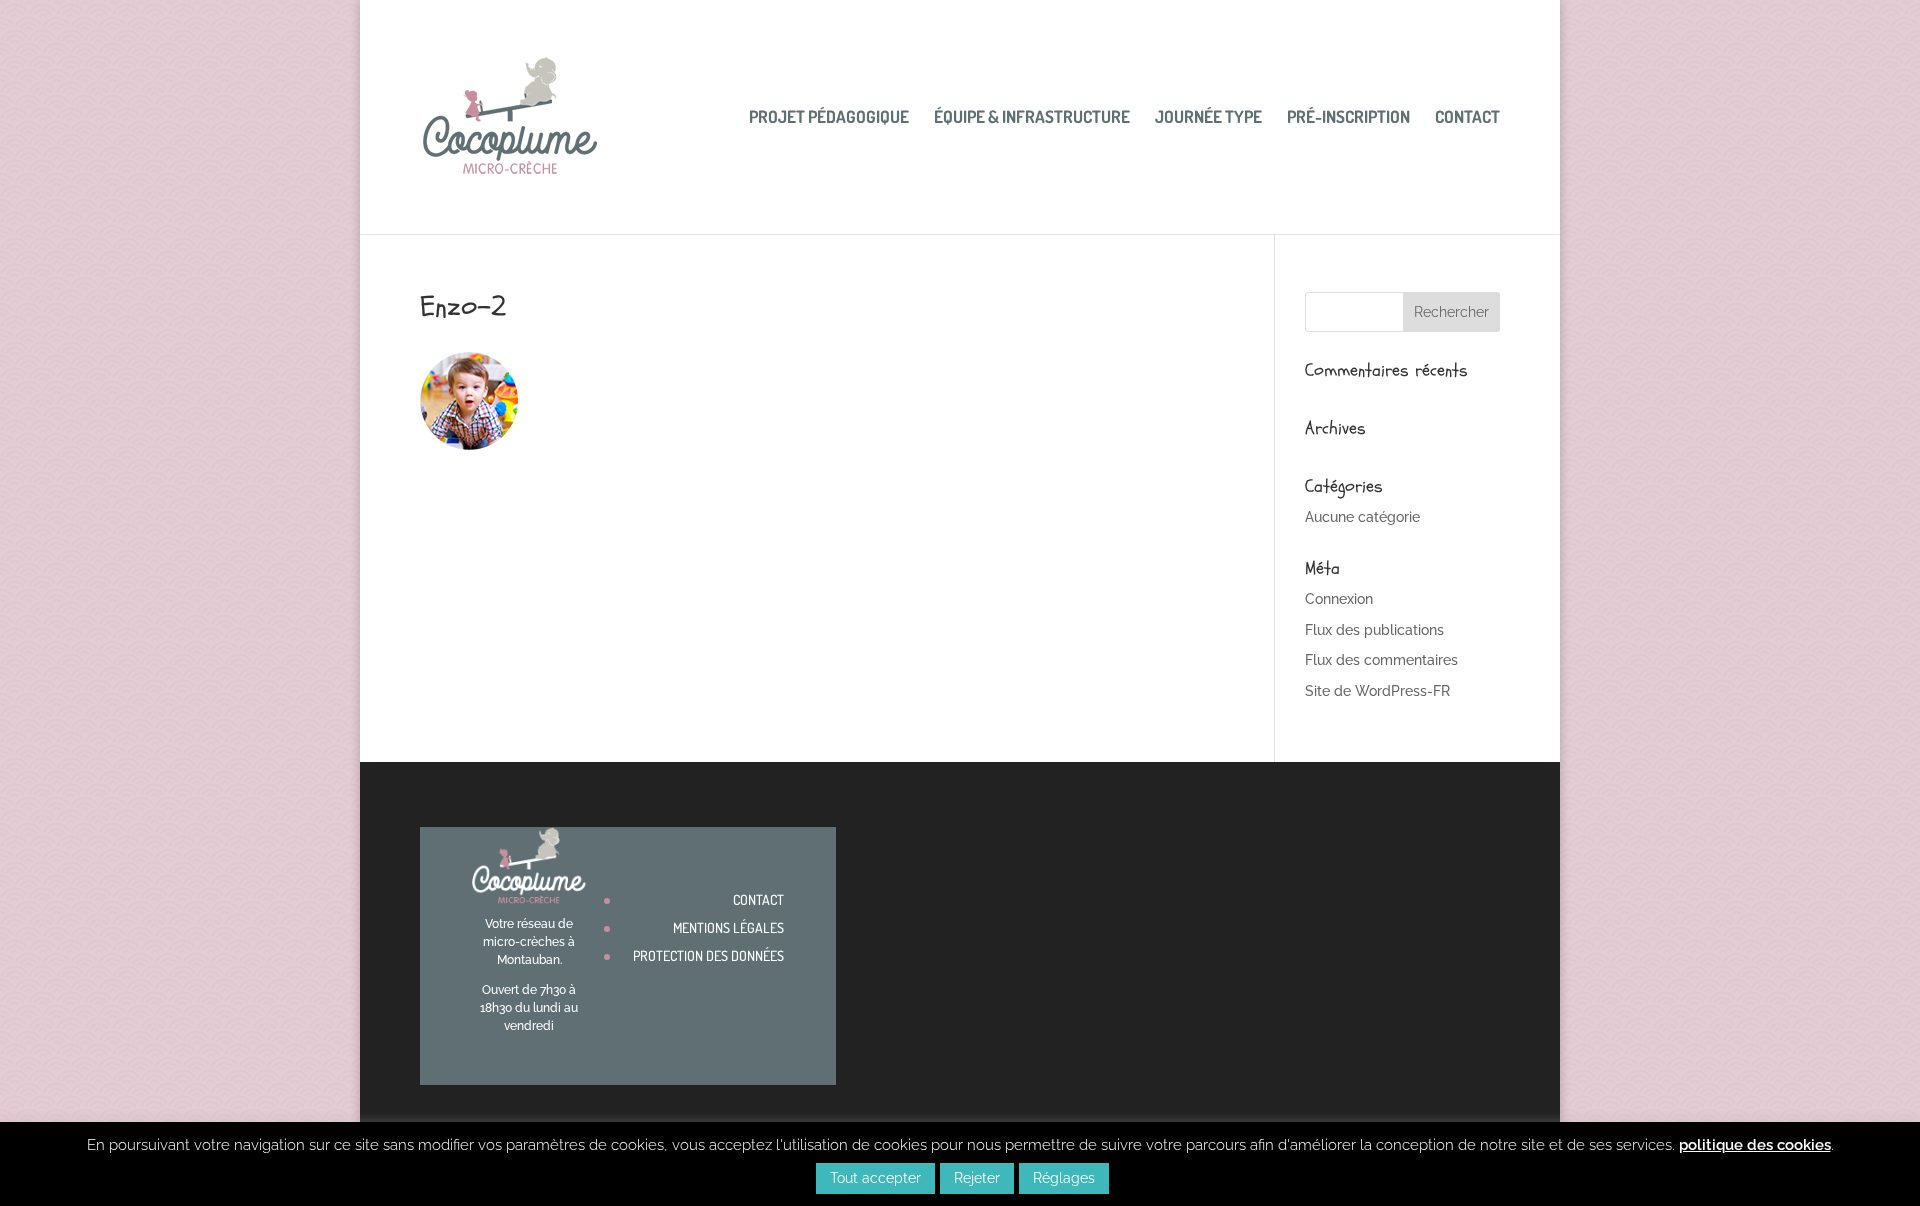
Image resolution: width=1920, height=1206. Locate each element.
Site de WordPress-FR (1377, 691)
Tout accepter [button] (875, 1178)
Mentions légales (728, 927)
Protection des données (708, 955)
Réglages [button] (1064, 1178)
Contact (1467, 118)
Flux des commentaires (1381, 660)
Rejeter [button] (977, 1178)
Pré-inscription (1348, 118)
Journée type (1208, 118)
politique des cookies (1755, 1145)
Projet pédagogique (829, 118)
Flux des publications (1374, 630)
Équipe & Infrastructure (1032, 118)
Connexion (1339, 599)
